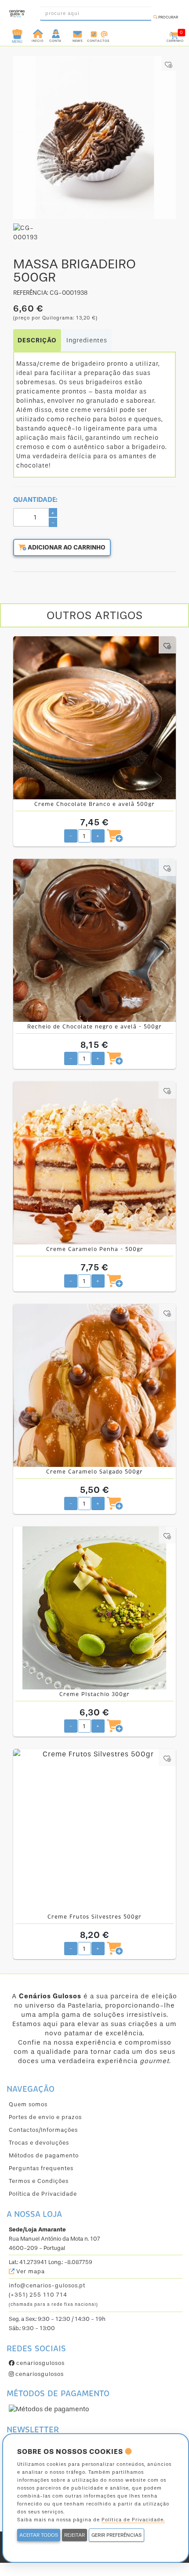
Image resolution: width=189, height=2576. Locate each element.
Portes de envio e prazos (45, 2117)
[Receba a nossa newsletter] (78, 33)
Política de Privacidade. (133, 2520)
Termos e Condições (39, 2181)
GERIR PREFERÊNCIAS (116, 2535)
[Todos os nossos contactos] (98, 33)
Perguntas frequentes (41, 2168)
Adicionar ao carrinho (66, 547)
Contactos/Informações (43, 2130)
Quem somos (28, 2104)
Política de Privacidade (43, 2194)
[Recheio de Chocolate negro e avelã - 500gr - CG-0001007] (94, 940)
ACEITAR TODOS (39, 2535)
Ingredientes (87, 340)
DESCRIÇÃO (37, 340)
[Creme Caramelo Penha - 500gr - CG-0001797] (94, 1163)
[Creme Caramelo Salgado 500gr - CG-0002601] (94, 1385)
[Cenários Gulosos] (17, 11)
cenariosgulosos (40, 2363)
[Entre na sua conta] (56, 33)
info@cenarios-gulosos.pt (47, 2285)
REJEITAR (75, 2535)
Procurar (168, 17)
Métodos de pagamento (44, 2155)
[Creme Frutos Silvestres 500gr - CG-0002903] (94, 1830)
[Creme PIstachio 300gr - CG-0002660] (94, 1608)
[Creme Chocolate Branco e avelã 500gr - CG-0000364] (94, 718)
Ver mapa (30, 2271)
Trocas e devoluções (39, 2143)
